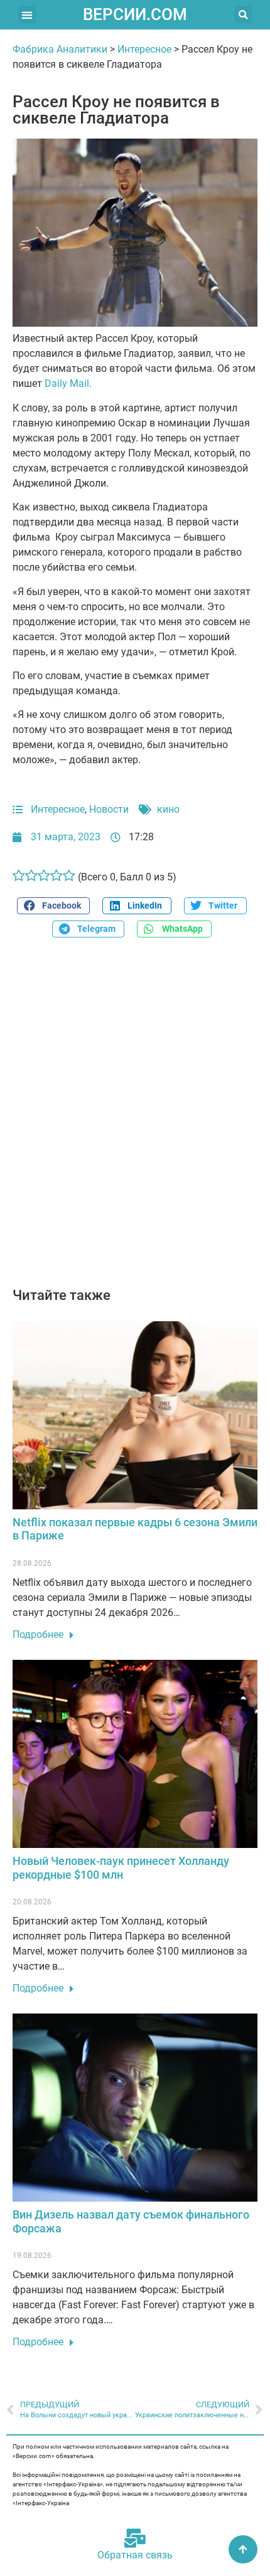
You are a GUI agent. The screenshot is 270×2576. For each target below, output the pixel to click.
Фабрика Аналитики (60, 49)
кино (168, 809)
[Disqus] (135, 1119)
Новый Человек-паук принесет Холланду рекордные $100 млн (121, 1868)
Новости (109, 809)
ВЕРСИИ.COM (135, 14)
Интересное (144, 49)
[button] (27, 15)
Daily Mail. (68, 383)
